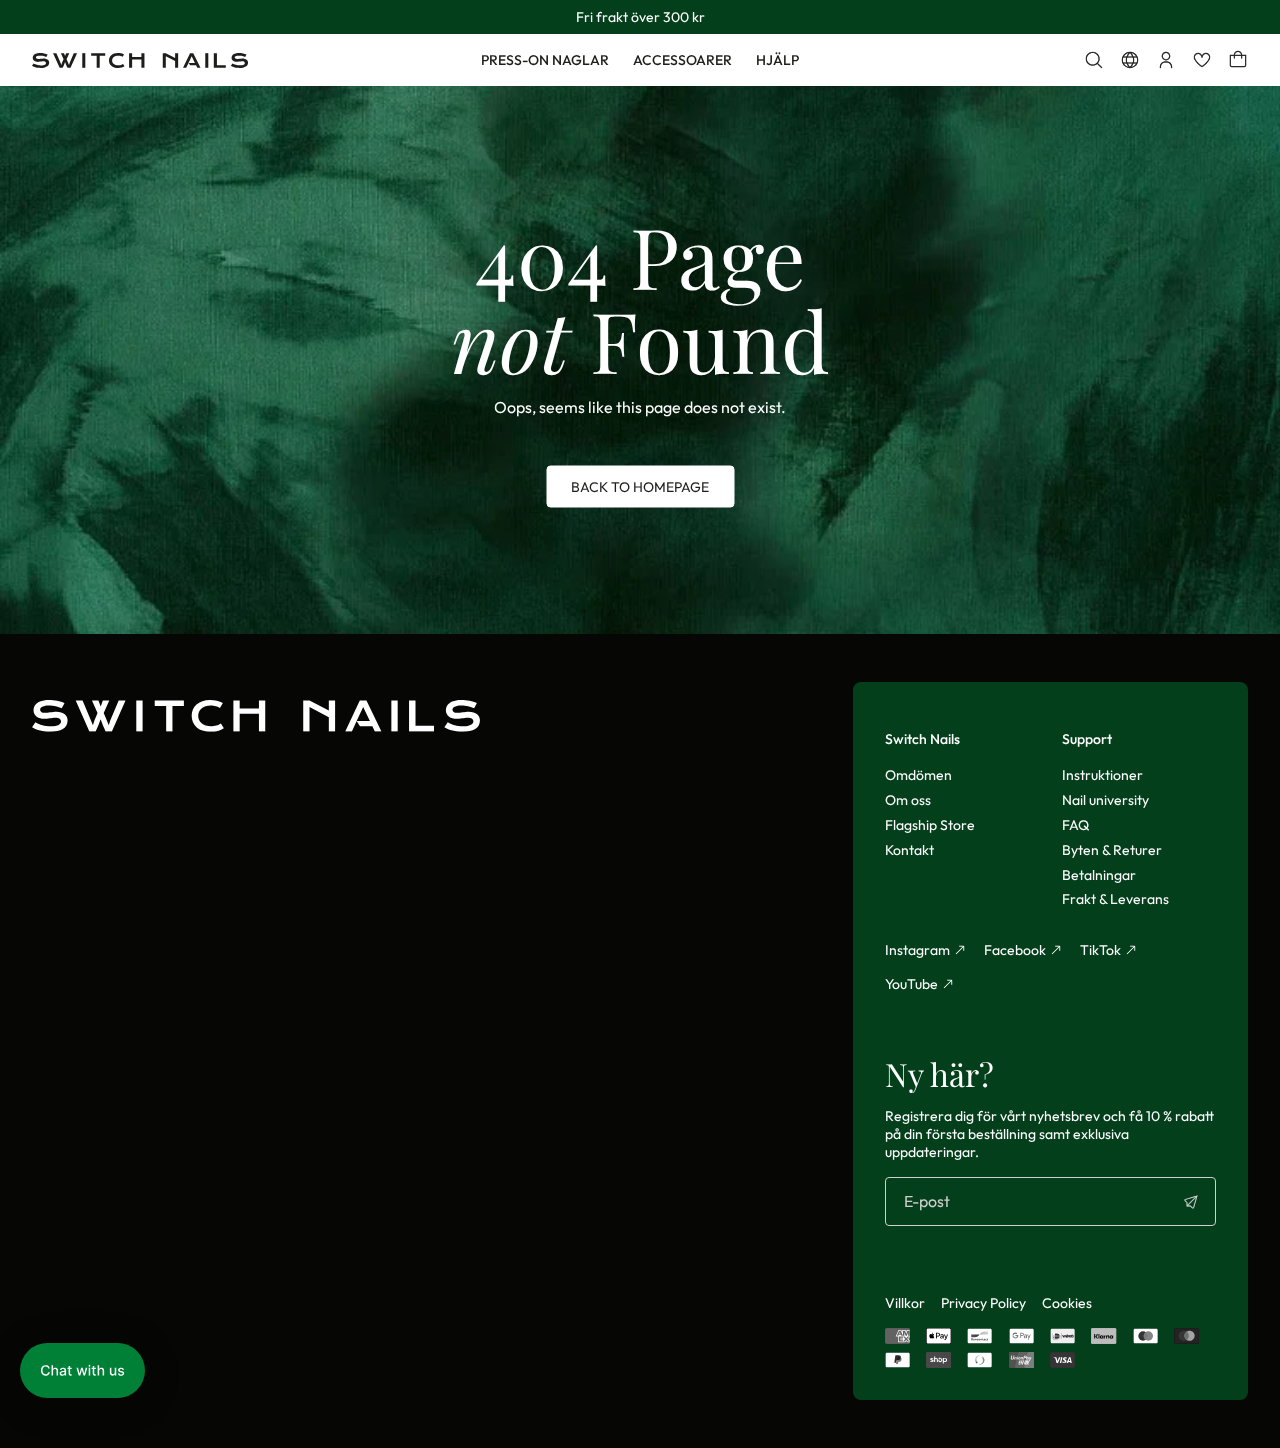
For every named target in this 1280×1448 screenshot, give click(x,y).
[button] (82, 1370)
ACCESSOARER (682, 60)
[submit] (1191, 1202)
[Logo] (140, 60)
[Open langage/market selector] (1130, 60)
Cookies (1067, 1303)
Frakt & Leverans (1115, 899)
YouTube (911, 984)
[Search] (1094, 60)
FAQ (1075, 825)
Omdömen (918, 775)
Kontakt (909, 850)
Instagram (917, 950)
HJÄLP (777, 60)
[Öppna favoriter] (1202, 60)
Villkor (905, 1303)
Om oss (908, 800)
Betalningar (1099, 875)
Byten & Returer (1112, 850)
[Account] (1166, 60)
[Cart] (1238, 60)
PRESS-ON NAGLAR (545, 60)
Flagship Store (930, 825)
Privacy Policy (983, 1303)
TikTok (1100, 950)
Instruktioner (1102, 775)
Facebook (1015, 950)
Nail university (1105, 800)
